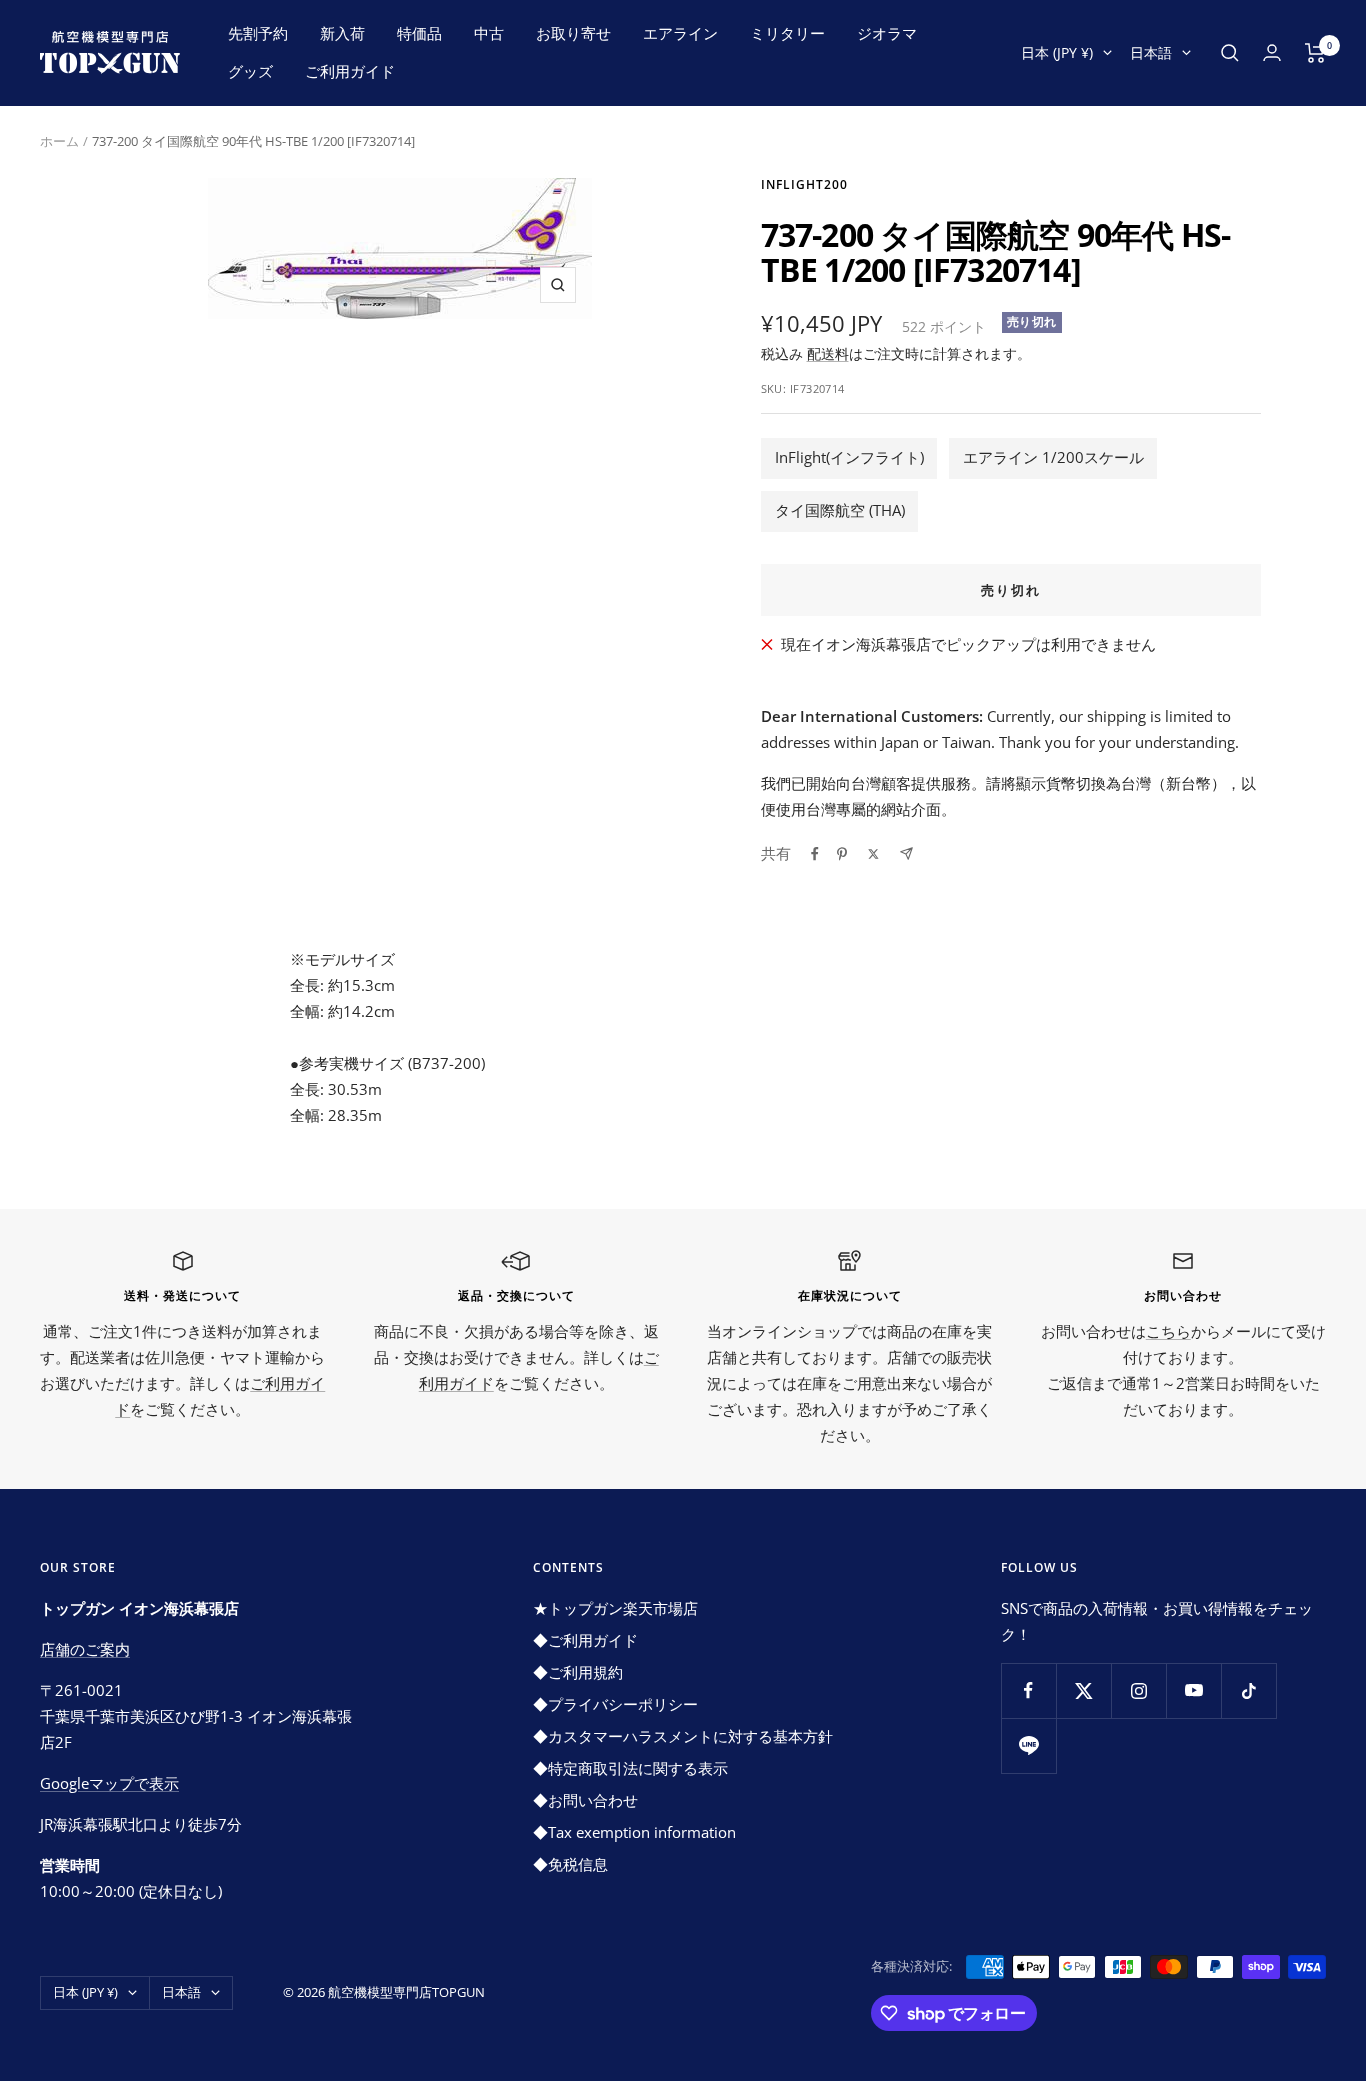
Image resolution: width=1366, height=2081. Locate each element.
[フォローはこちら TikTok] (1248, 1690)
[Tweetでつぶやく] (873, 854)
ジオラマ (887, 33)
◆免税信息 (570, 1864)
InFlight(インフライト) (849, 457)
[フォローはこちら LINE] (1028, 1745)
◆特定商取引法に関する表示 (630, 1768)
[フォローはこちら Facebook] (1028, 1690)
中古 (489, 33)
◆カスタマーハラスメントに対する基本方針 (683, 1736)
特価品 (419, 33)
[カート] (1315, 53)
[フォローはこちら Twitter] (1083, 1690)
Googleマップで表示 (109, 1783)
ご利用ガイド (350, 71)
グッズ (250, 71)
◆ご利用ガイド (585, 1640)
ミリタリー (787, 33)
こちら (1168, 1331)
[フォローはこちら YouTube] (1193, 1690)
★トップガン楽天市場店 (615, 1608)
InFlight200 (804, 184)
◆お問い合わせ (585, 1800)
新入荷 (342, 33)
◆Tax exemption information (634, 1832)
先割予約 (258, 33)
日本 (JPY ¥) (1057, 52)
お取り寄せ (573, 33)
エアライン (680, 33)
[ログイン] (1272, 52)
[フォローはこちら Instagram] (1138, 1690)
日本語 (1151, 52)
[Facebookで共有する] (815, 854)
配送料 (828, 353)
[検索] (1230, 53)
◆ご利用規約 (578, 1672)
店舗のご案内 (85, 1649)
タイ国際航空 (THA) (840, 510)
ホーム (59, 141)
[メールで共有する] (906, 853)
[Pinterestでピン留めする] (842, 854)
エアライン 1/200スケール (1053, 457)
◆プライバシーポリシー (615, 1704)
